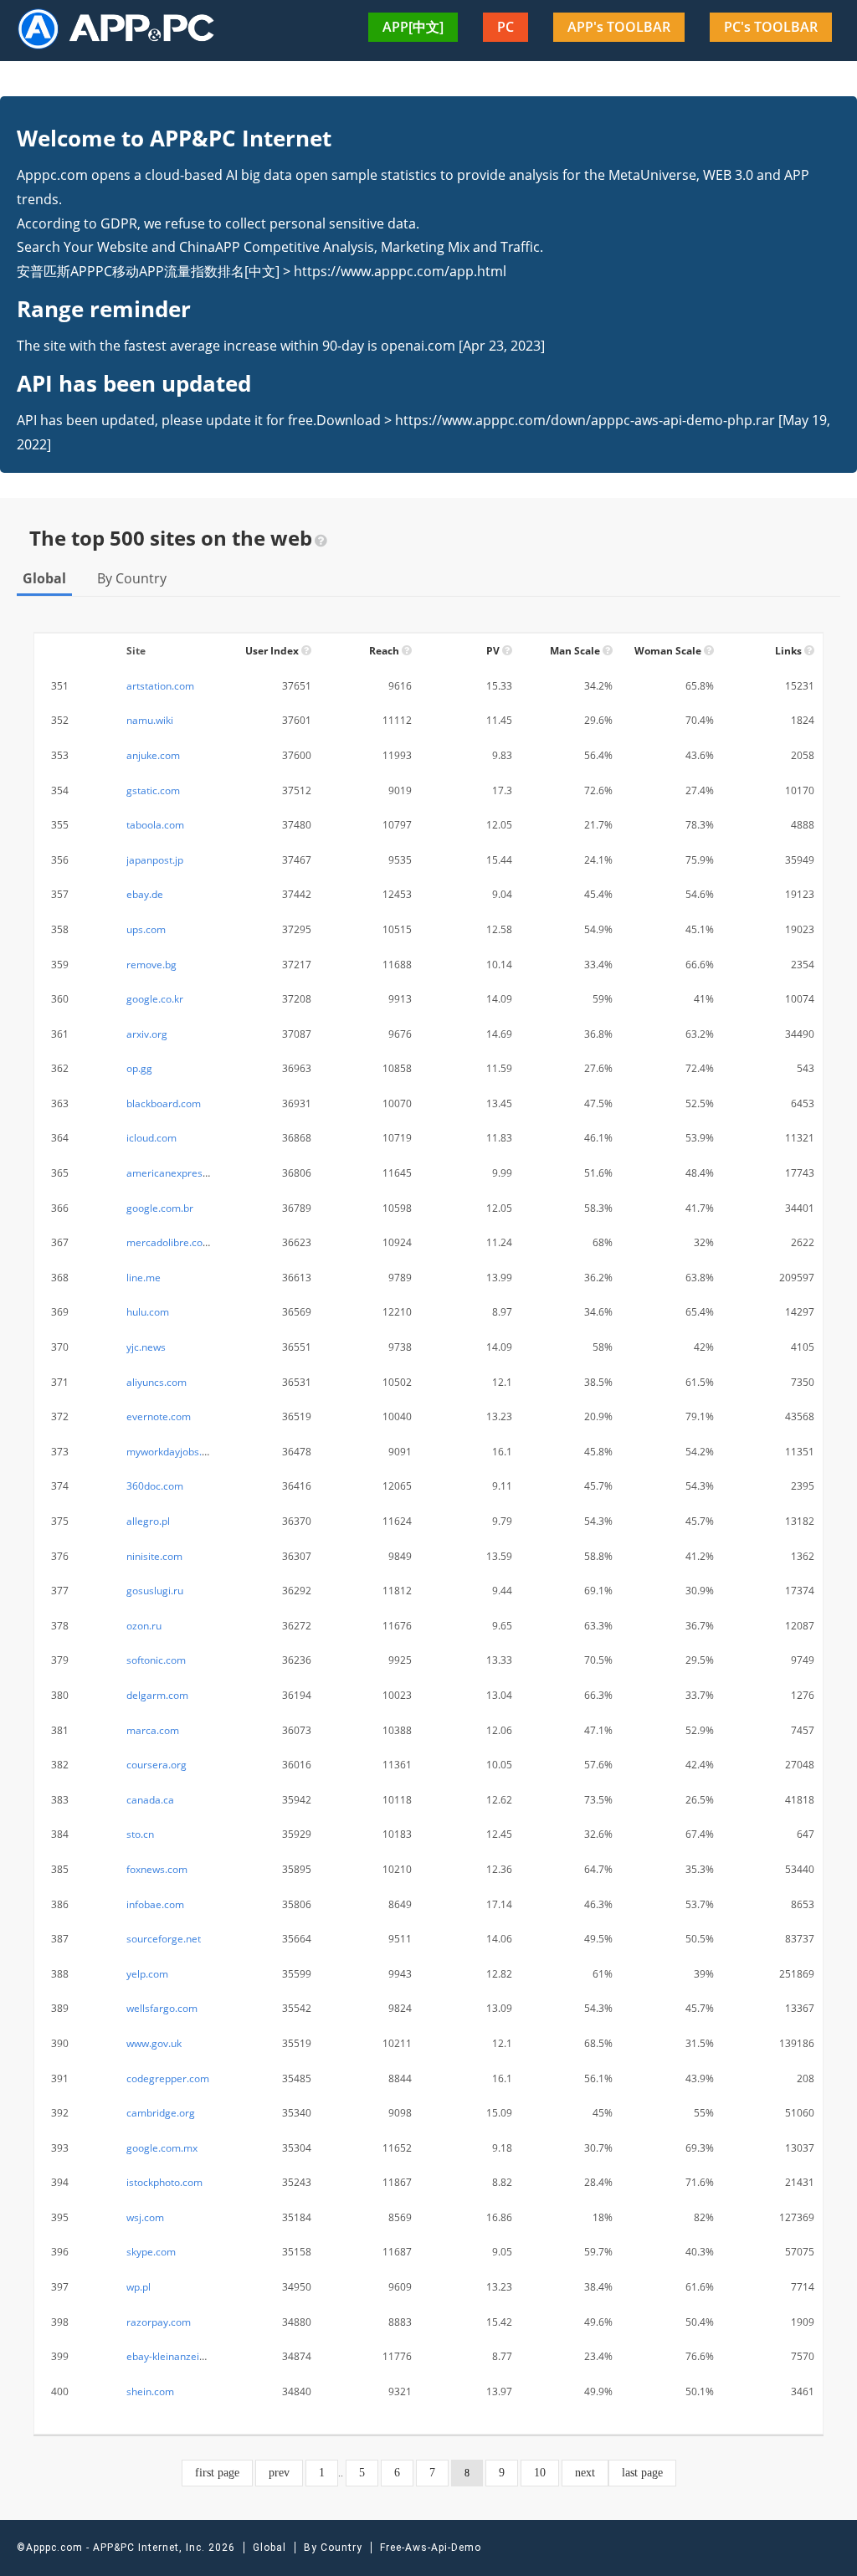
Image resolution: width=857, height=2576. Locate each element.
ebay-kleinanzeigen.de (179, 2356)
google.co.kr (155, 999)
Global (44, 578)
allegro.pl (148, 1521)
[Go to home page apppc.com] (123, 28)
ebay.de (145, 894)
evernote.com (159, 1416)
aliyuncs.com (157, 1382)
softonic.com (156, 1660)
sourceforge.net (164, 1939)
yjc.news (146, 1347)
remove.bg (151, 965)
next (585, 2473)
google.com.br (160, 1208)
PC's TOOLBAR (771, 27)
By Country (132, 578)
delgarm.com (157, 1695)
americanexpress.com (178, 1173)
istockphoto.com (164, 2182)
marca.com (153, 1730)
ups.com (146, 929)
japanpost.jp (155, 860)
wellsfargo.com (162, 2008)
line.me (144, 1278)
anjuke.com (153, 755)
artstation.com (160, 686)
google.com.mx (162, 2148)
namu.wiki (150, 720)
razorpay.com (159, 2322)
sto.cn (140, 1834)
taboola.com (155, 825)
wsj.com (145, 2217)
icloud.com (151, 1138)
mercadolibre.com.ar (175, 1242)
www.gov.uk (154, 2043)
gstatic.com (153, 790)
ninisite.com (154, 1556)
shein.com (150, 2391)
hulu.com (148, 1312)
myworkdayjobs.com (174, 1452)
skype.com (151, 2252)
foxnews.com (157, 1869)
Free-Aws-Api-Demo (431, 2548)
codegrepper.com (168, 2078)
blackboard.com (164, 1103)
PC (505, 27)
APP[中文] (413, 27)
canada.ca (150, 1800)
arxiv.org (147, 1034)
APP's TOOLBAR (619, 27)
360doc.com (155, 1486)
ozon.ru (144, 1626)
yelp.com (147, 1974)
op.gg (139, 1068)
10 (540, 2473)
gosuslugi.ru (155, 1591)
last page (642, 2473)
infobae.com (155, 1904)
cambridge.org (161, 2113)
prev (279, 2473)
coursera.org (157, 1765)
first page (217, 2473)
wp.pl (139, 2287)
